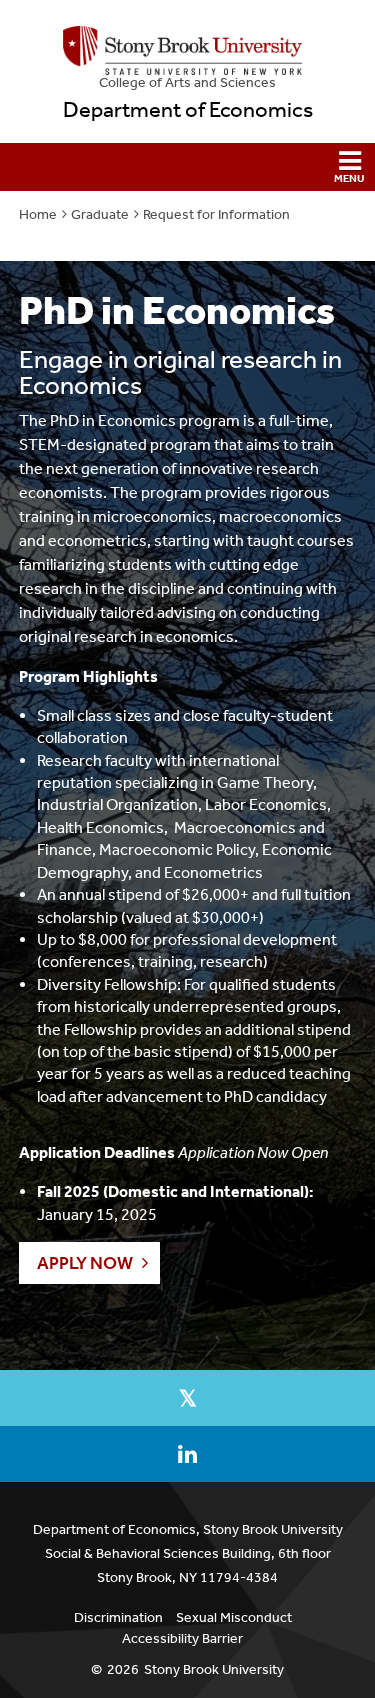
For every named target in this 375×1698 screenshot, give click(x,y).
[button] (187, 167)
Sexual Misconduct (234, 1617)
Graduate (100, 214)
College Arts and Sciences (187, 82)
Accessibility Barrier (182, 1638)
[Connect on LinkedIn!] (187, 1454)
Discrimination (118, 1617)
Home (38, 214)
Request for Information (216, 214)
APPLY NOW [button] (85, 1263)
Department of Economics (188, 110)
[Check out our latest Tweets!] (187, 1398)
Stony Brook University (214, 1669)
